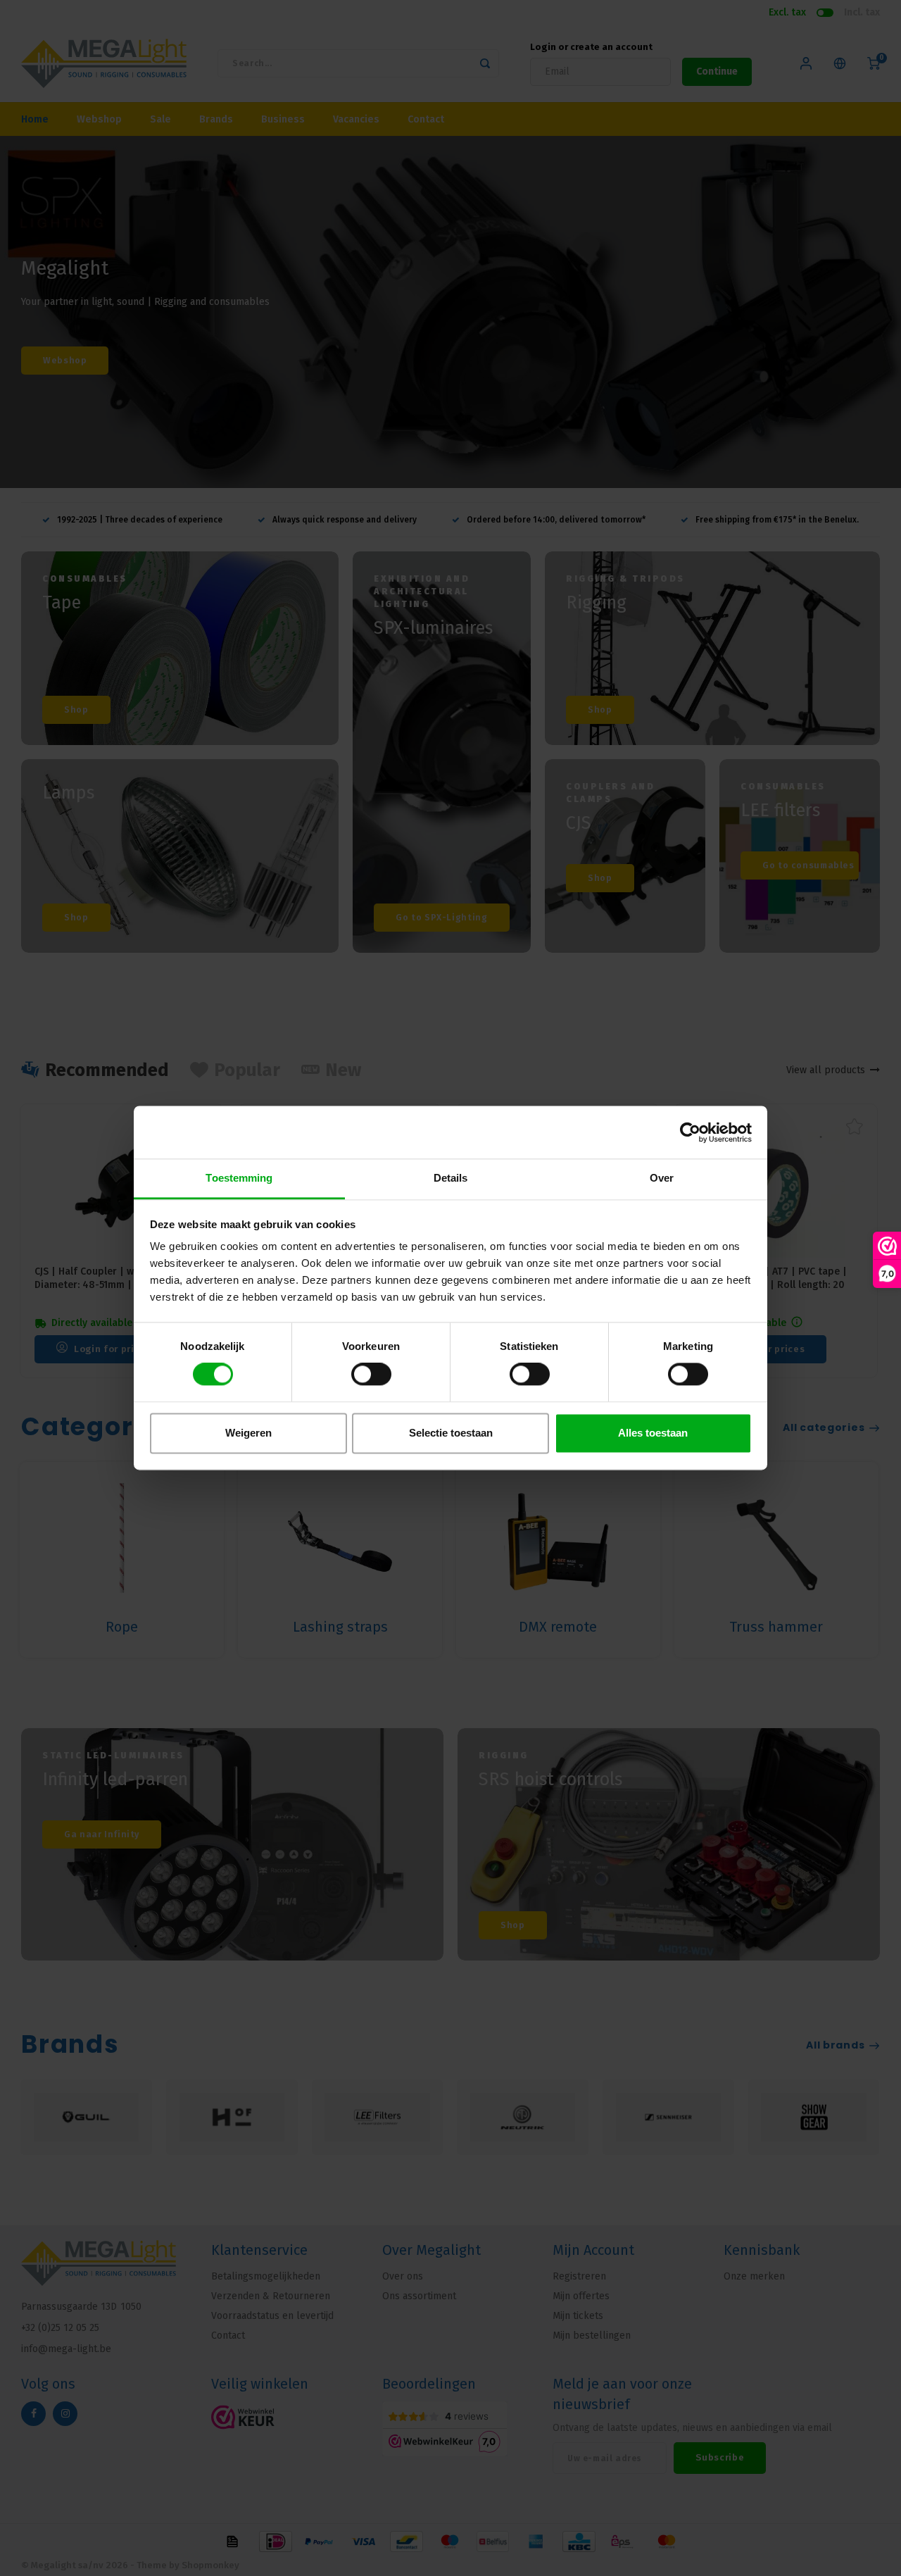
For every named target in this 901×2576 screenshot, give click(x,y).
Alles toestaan (653, 1433)
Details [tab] (451, 1178)
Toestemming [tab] (239, 1178)
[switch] (371, 1375)
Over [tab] (662, 1178)
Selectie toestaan (451, 1433)
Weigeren (248, 1433)
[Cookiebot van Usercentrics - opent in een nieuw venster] (690, 1132)
